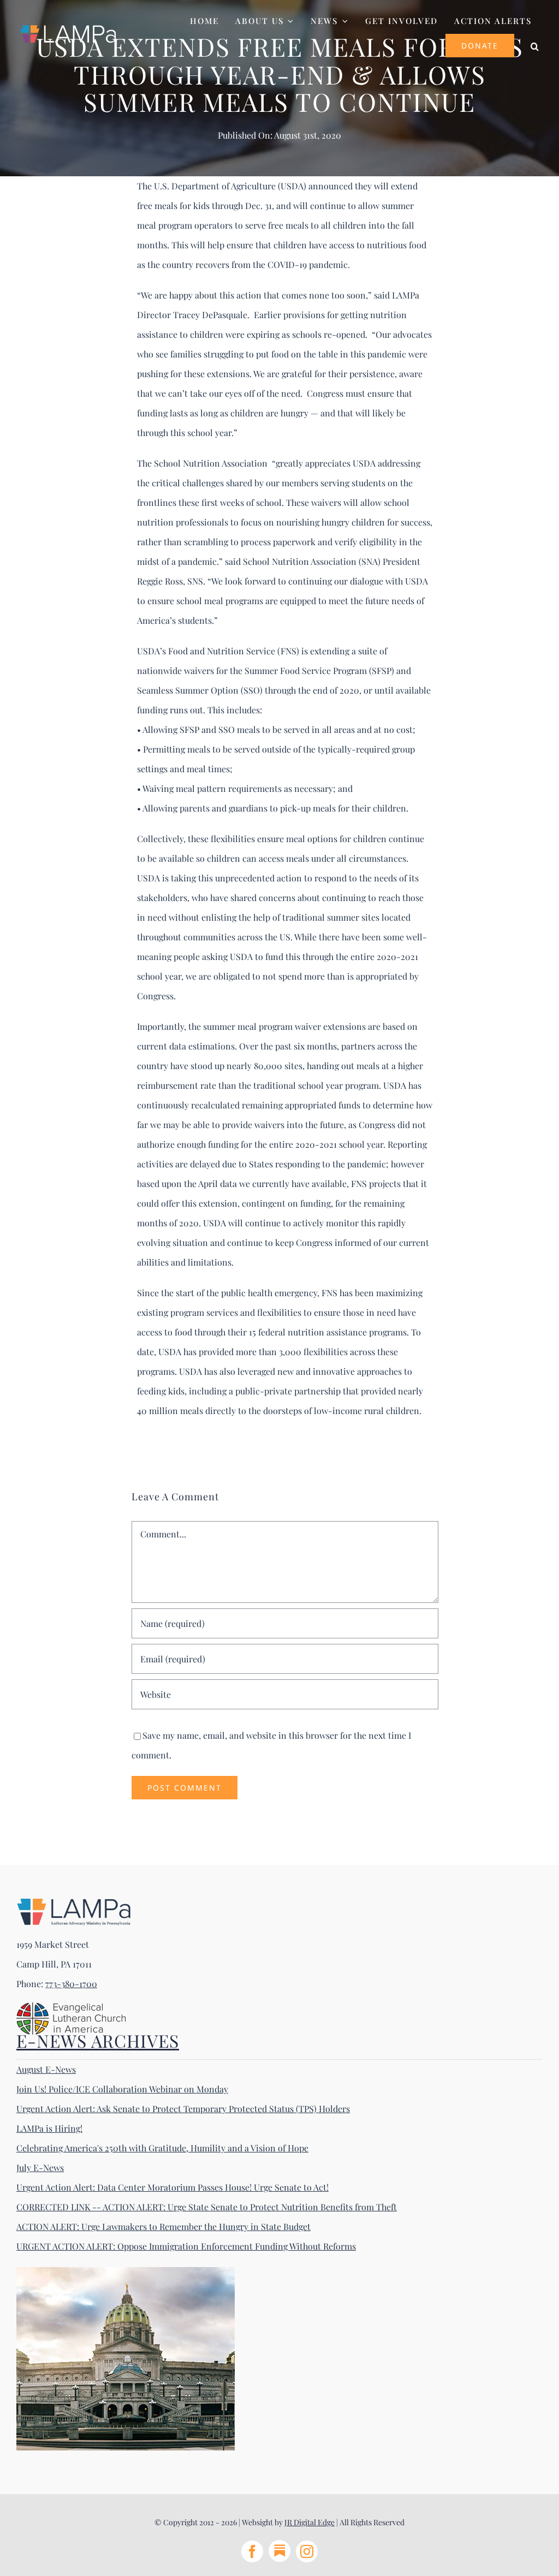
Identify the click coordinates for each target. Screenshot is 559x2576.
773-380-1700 (71, 1984)
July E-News (40, 2167)
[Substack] (279, 2551)
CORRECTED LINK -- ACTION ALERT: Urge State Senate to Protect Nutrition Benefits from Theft (207, 2207)
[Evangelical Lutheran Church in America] (71, 2006)
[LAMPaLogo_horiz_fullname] (74, 1902)
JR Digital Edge (310, 2522)
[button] (535, 45)
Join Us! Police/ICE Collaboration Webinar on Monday (122, 2089)
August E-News (46, 2069)
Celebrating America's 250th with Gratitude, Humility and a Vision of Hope (162, 2148)
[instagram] (307, 2551)
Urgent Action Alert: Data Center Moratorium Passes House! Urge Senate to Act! (173, 2187)
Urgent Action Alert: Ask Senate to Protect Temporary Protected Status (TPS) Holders (183, 2109)
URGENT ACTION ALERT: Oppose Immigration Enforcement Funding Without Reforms (186, 2246)
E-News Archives (98, 2040)
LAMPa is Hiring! (49, 2128)
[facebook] (252, 2551)
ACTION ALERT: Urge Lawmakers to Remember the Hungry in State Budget (163, 2226)
